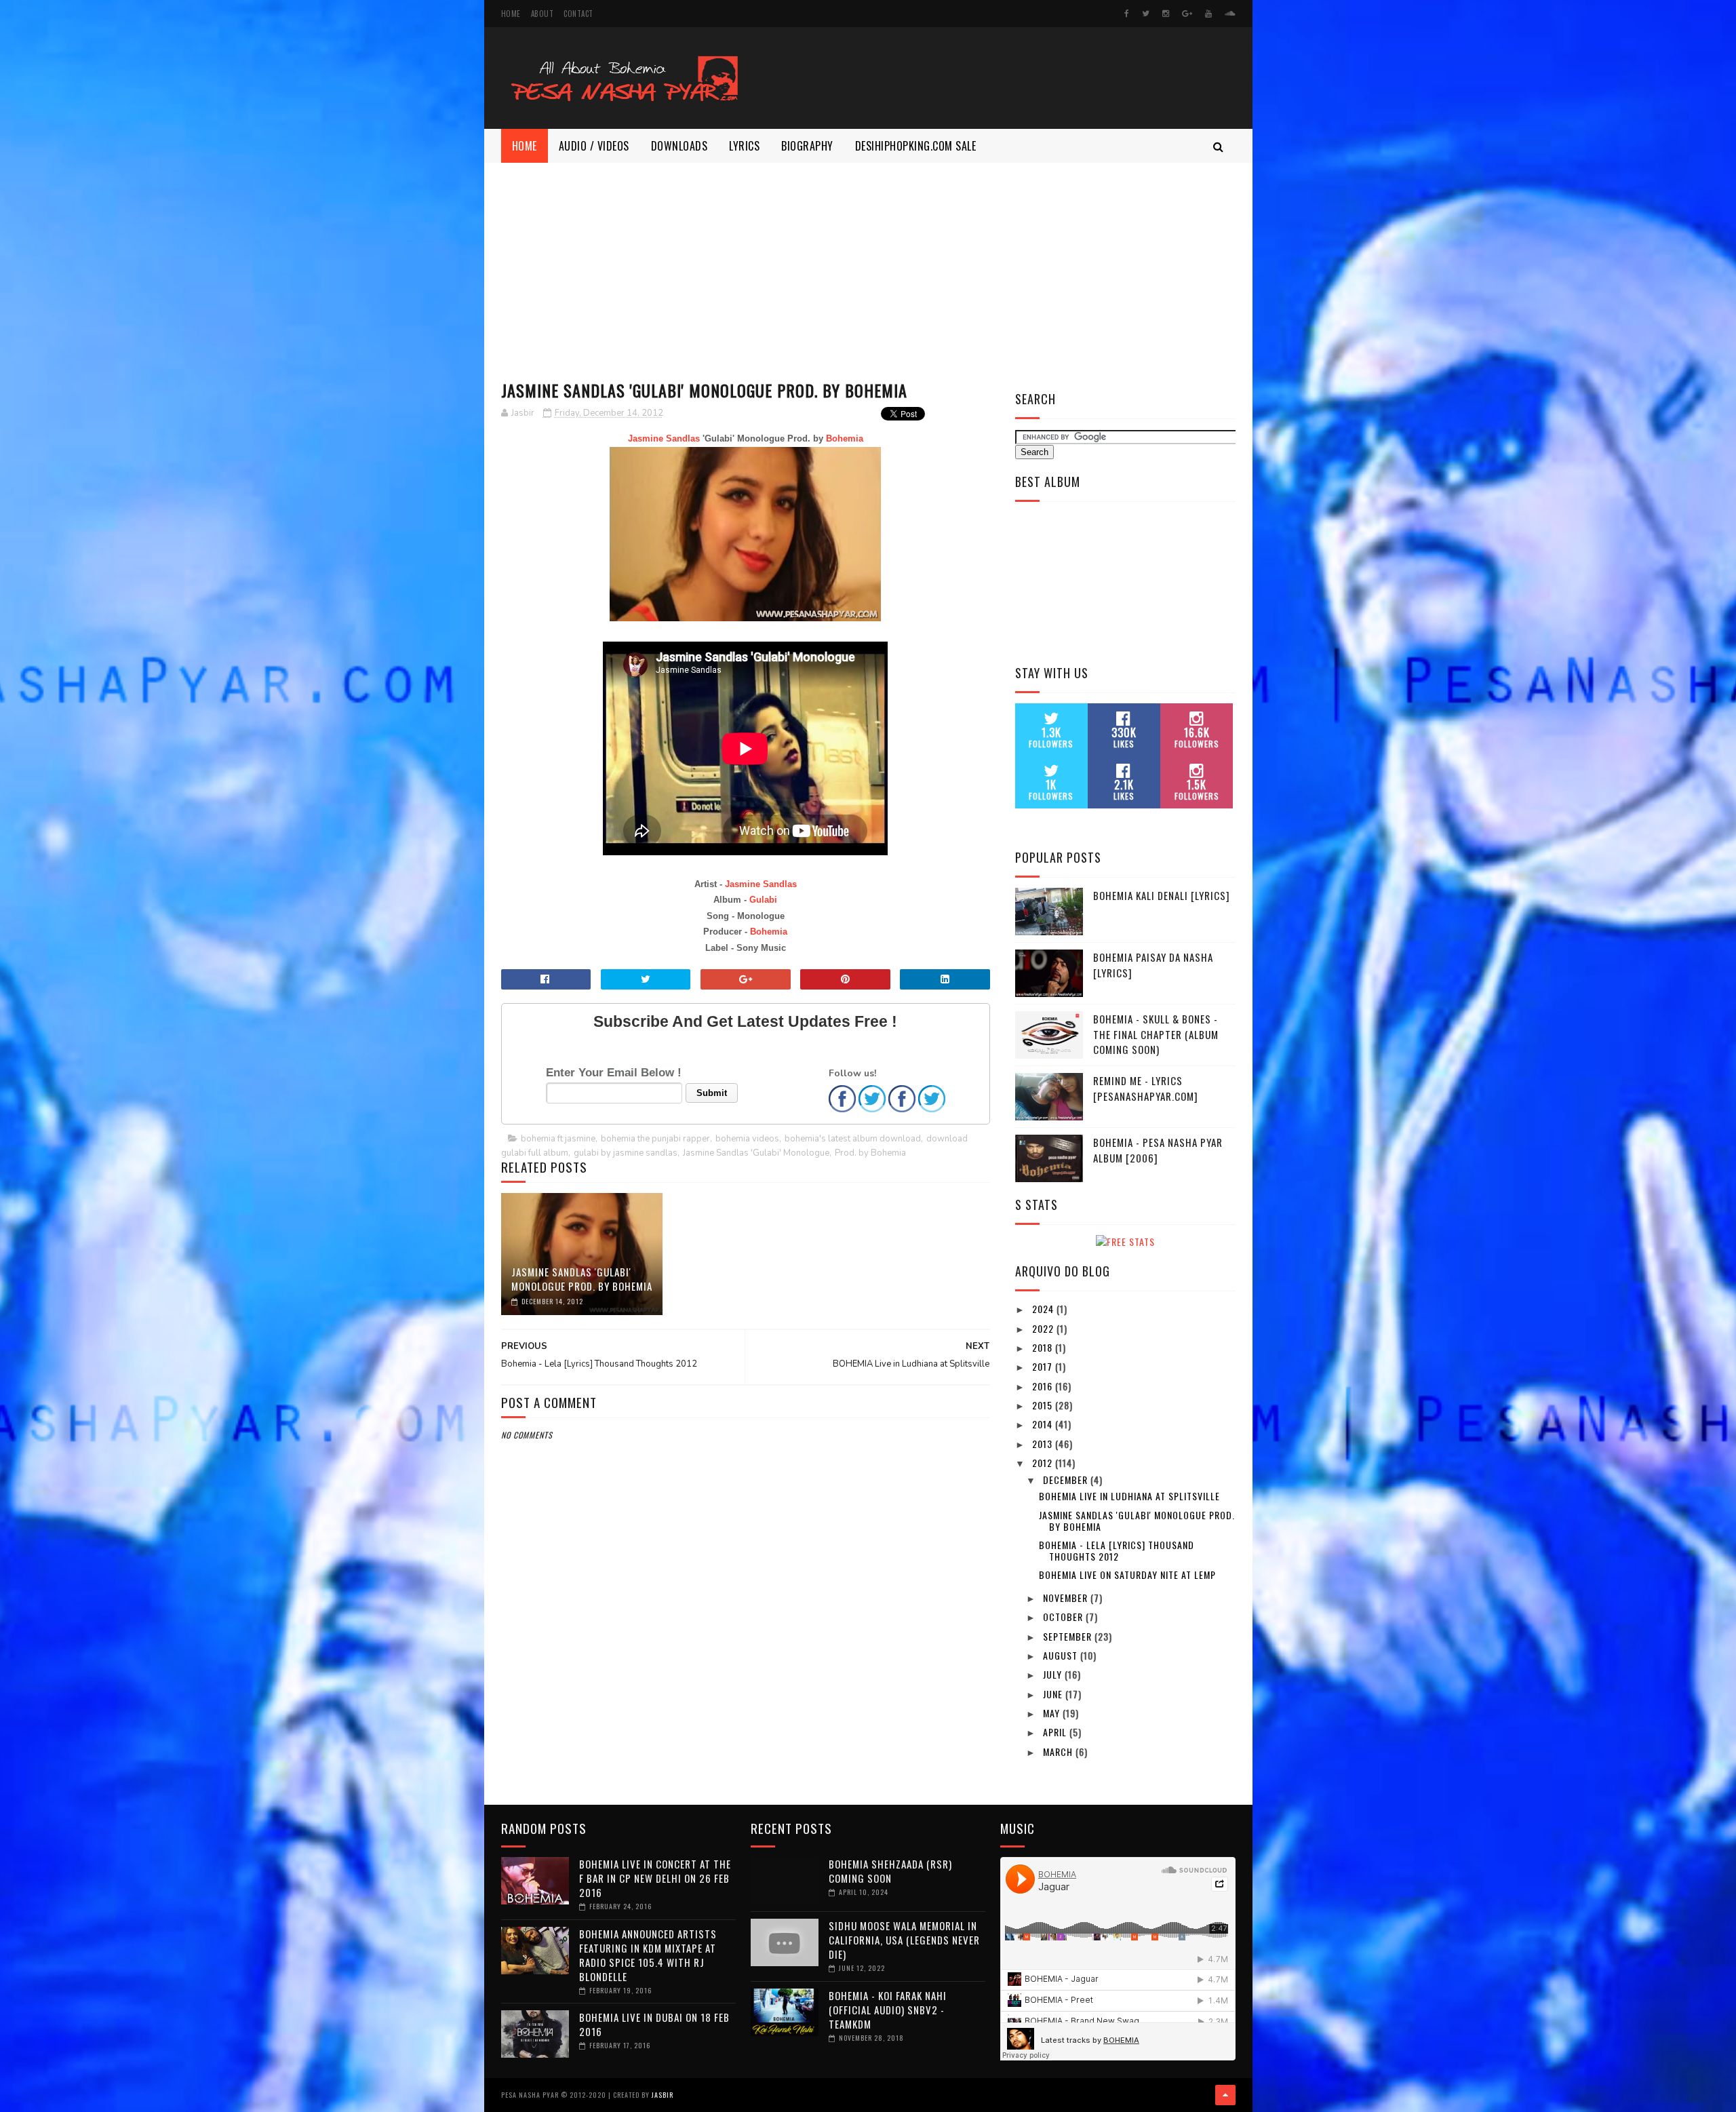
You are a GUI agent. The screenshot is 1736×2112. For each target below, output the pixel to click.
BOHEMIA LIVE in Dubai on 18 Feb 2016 (654, 2024)
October (1064, 1617)
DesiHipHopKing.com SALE (916, 146)
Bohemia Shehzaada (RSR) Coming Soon (890, 1871)
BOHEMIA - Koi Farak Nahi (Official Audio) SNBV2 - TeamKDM (888, 2010)
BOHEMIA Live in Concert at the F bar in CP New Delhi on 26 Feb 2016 (655, 1878)
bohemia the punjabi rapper (655, 1139)
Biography (807, 146)
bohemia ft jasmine (558, 1139)
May (1053, 1713)
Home (511, 14)
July (1054, 1674)
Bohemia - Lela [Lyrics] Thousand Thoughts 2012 (1117, 1550)
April (1056, 1732)
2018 (1044, 1347)
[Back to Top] (1225, 2095)
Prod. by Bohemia (870, 1153)
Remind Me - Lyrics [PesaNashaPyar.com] (1146, 1088)
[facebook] (1127, 14)
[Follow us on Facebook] (842, 1109)
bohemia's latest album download (853, 1139)
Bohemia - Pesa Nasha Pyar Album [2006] (1158, 1150)
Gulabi (763, 900)
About (542, 14)
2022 (1044, 1328)
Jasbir (663, 2095)
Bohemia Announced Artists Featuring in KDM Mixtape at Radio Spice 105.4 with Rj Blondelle (648, 1955)
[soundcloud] (1230, 14)
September (1069, 1636)
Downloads (679, 146)
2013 (1044, 1444)
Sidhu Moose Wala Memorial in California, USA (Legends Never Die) (904, 1940)
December (1067, 1480)
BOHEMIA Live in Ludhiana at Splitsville (1129, 1496)
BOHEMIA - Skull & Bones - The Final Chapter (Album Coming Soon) (1156, 1034)
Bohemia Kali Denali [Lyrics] (1162, 895)
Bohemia (845, 438)
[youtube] (1208, 14)
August (1062, 1655)
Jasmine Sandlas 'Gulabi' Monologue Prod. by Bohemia (582, 1279)
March (1059, 1752)
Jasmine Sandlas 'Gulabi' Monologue (756, 1153)
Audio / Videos (594, 146)
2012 (1044, 1463)
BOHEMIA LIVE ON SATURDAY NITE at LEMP (1127, 1575)
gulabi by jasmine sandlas (626, 1153)
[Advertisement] (868, 265)
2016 (1044, 1386)
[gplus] (1187, 14)
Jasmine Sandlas (664, 438)
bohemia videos (747, 1139)
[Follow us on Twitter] (872, 1109)
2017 (1044, 1366)
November (1067, 1598)
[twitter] (1146, 14)
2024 (1044, 1309)
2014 (1044, 1424)
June (1054, 1694)
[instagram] (1166, 14)
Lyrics (744, 146)
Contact (578, 14)
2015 (1044, 1405)
